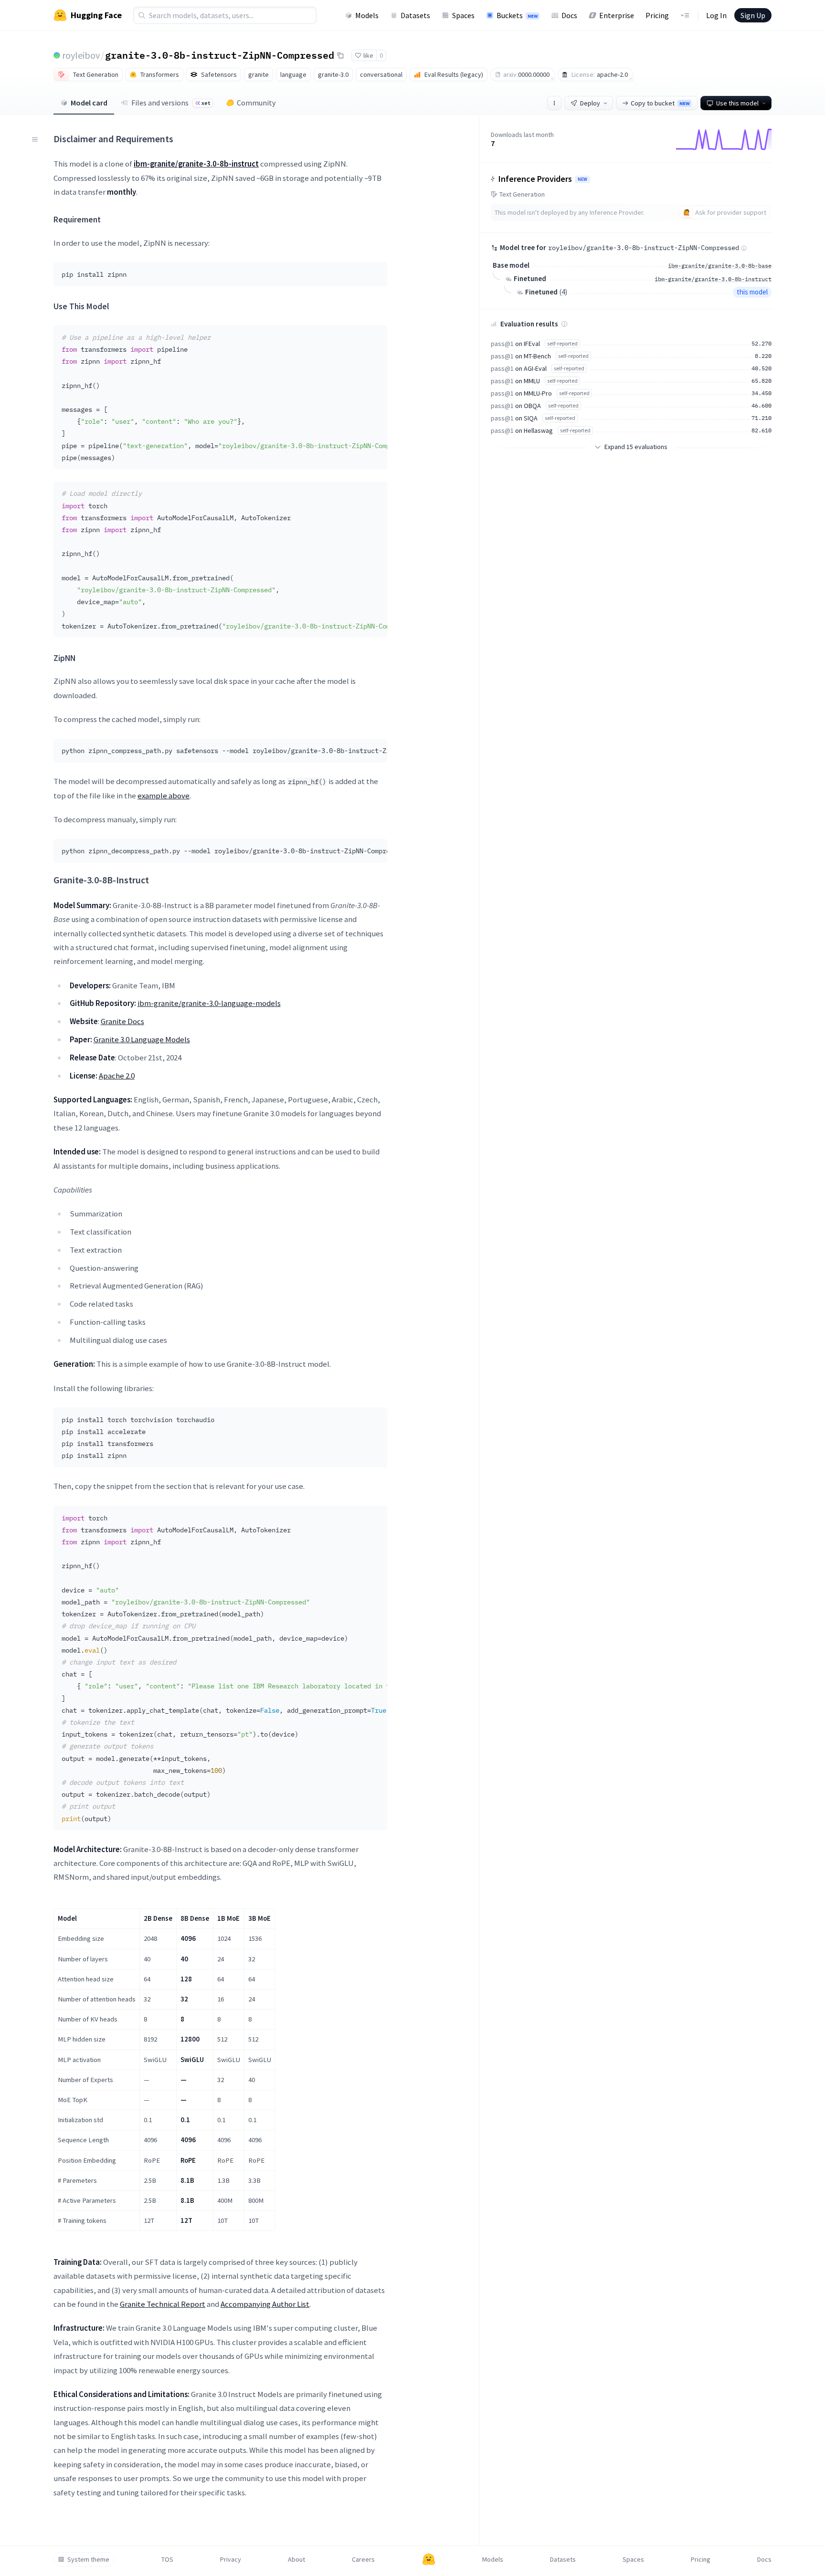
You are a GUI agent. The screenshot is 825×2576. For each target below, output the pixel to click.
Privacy (231, 2559)
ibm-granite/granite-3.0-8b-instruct (713, 279)
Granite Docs (122, 1021)
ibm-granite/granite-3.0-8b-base (720, 266)
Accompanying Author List (265, 2304)
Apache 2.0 (117, 1076)
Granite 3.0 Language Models (142, 1039)
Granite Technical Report (163, 2304)
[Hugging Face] (429, 2559)
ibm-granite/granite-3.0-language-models (209, 1003)
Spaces (463, 15)
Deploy (590, 103)
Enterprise (617, 15)
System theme (88, 2559)
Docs (569, 15)
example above (164, 796)
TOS (167, 2559)
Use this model (737, 103)
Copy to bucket (660, 103)
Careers (363, 2559)
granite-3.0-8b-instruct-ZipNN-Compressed (220, 55)
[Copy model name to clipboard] (340, 55)
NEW (582, 179)
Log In (716, 15)
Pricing (657, 15)
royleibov (81, 55)
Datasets (415, 15)
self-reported (562, 343)
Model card (89, 103)
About (296, 2559)
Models (367, 15)
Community (256, 103)
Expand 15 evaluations (636, 447)
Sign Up (753, 15)
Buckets (517, 15)
